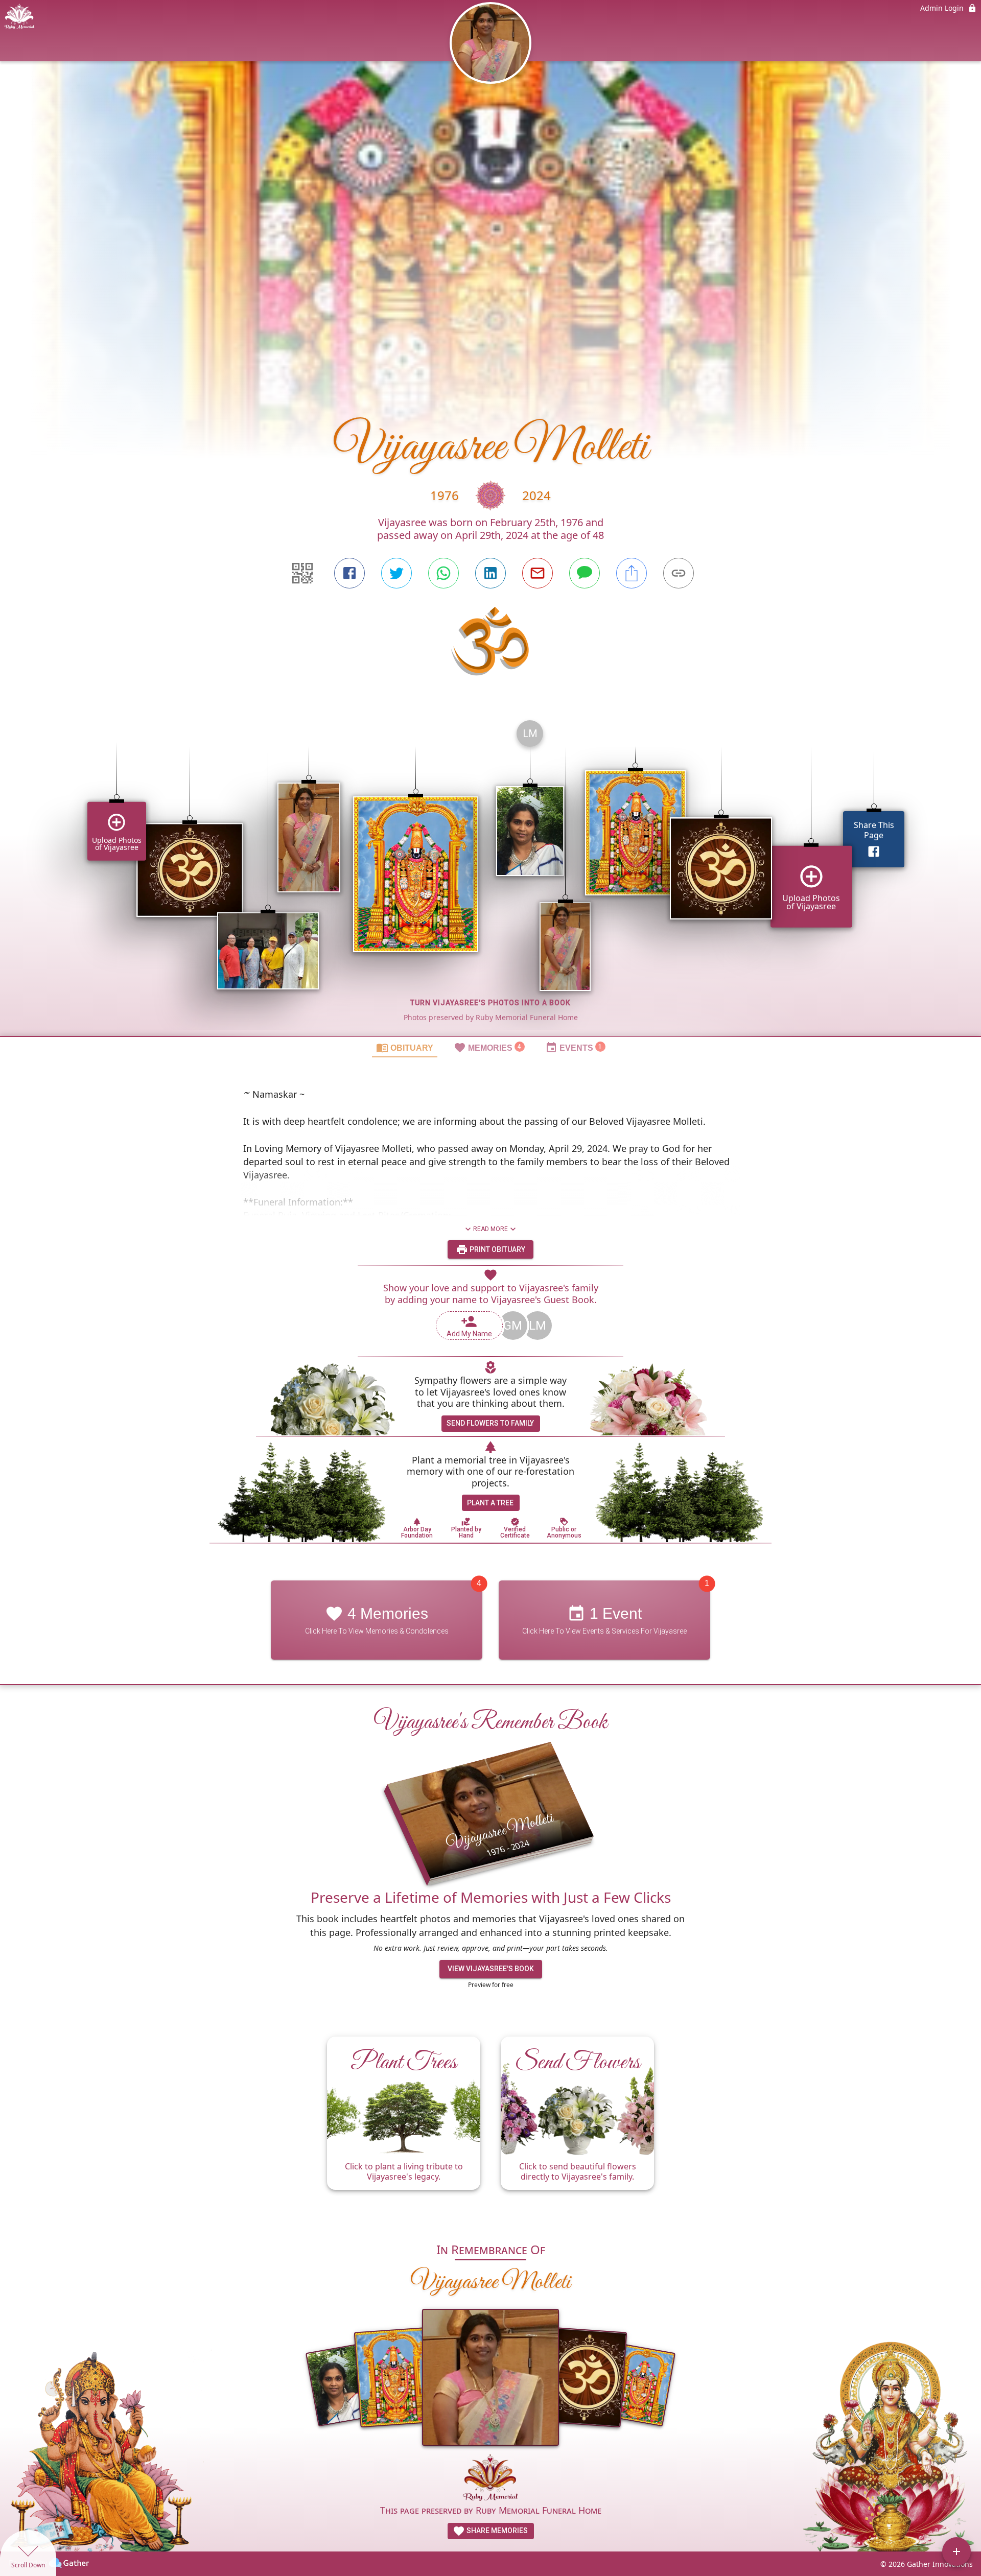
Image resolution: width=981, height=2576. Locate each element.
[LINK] (679, 573)
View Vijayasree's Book (491, 1969)
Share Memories (496, 2531)
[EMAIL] (538, 573)
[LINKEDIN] (491, 573)
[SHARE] (632, 573)
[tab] (405, 1047)
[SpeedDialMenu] (956, 2551)
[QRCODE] (302, 573)
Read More (491, 1229)
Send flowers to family (490, 1423)
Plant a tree (490, 1503)
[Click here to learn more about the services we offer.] (491, 2479)
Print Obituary (497, 1249)
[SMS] (585, 573)
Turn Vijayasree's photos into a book (491, 1003)
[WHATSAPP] (443, 573)
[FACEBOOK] (349, 573)
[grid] (491, 874)
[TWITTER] (396, 573)
